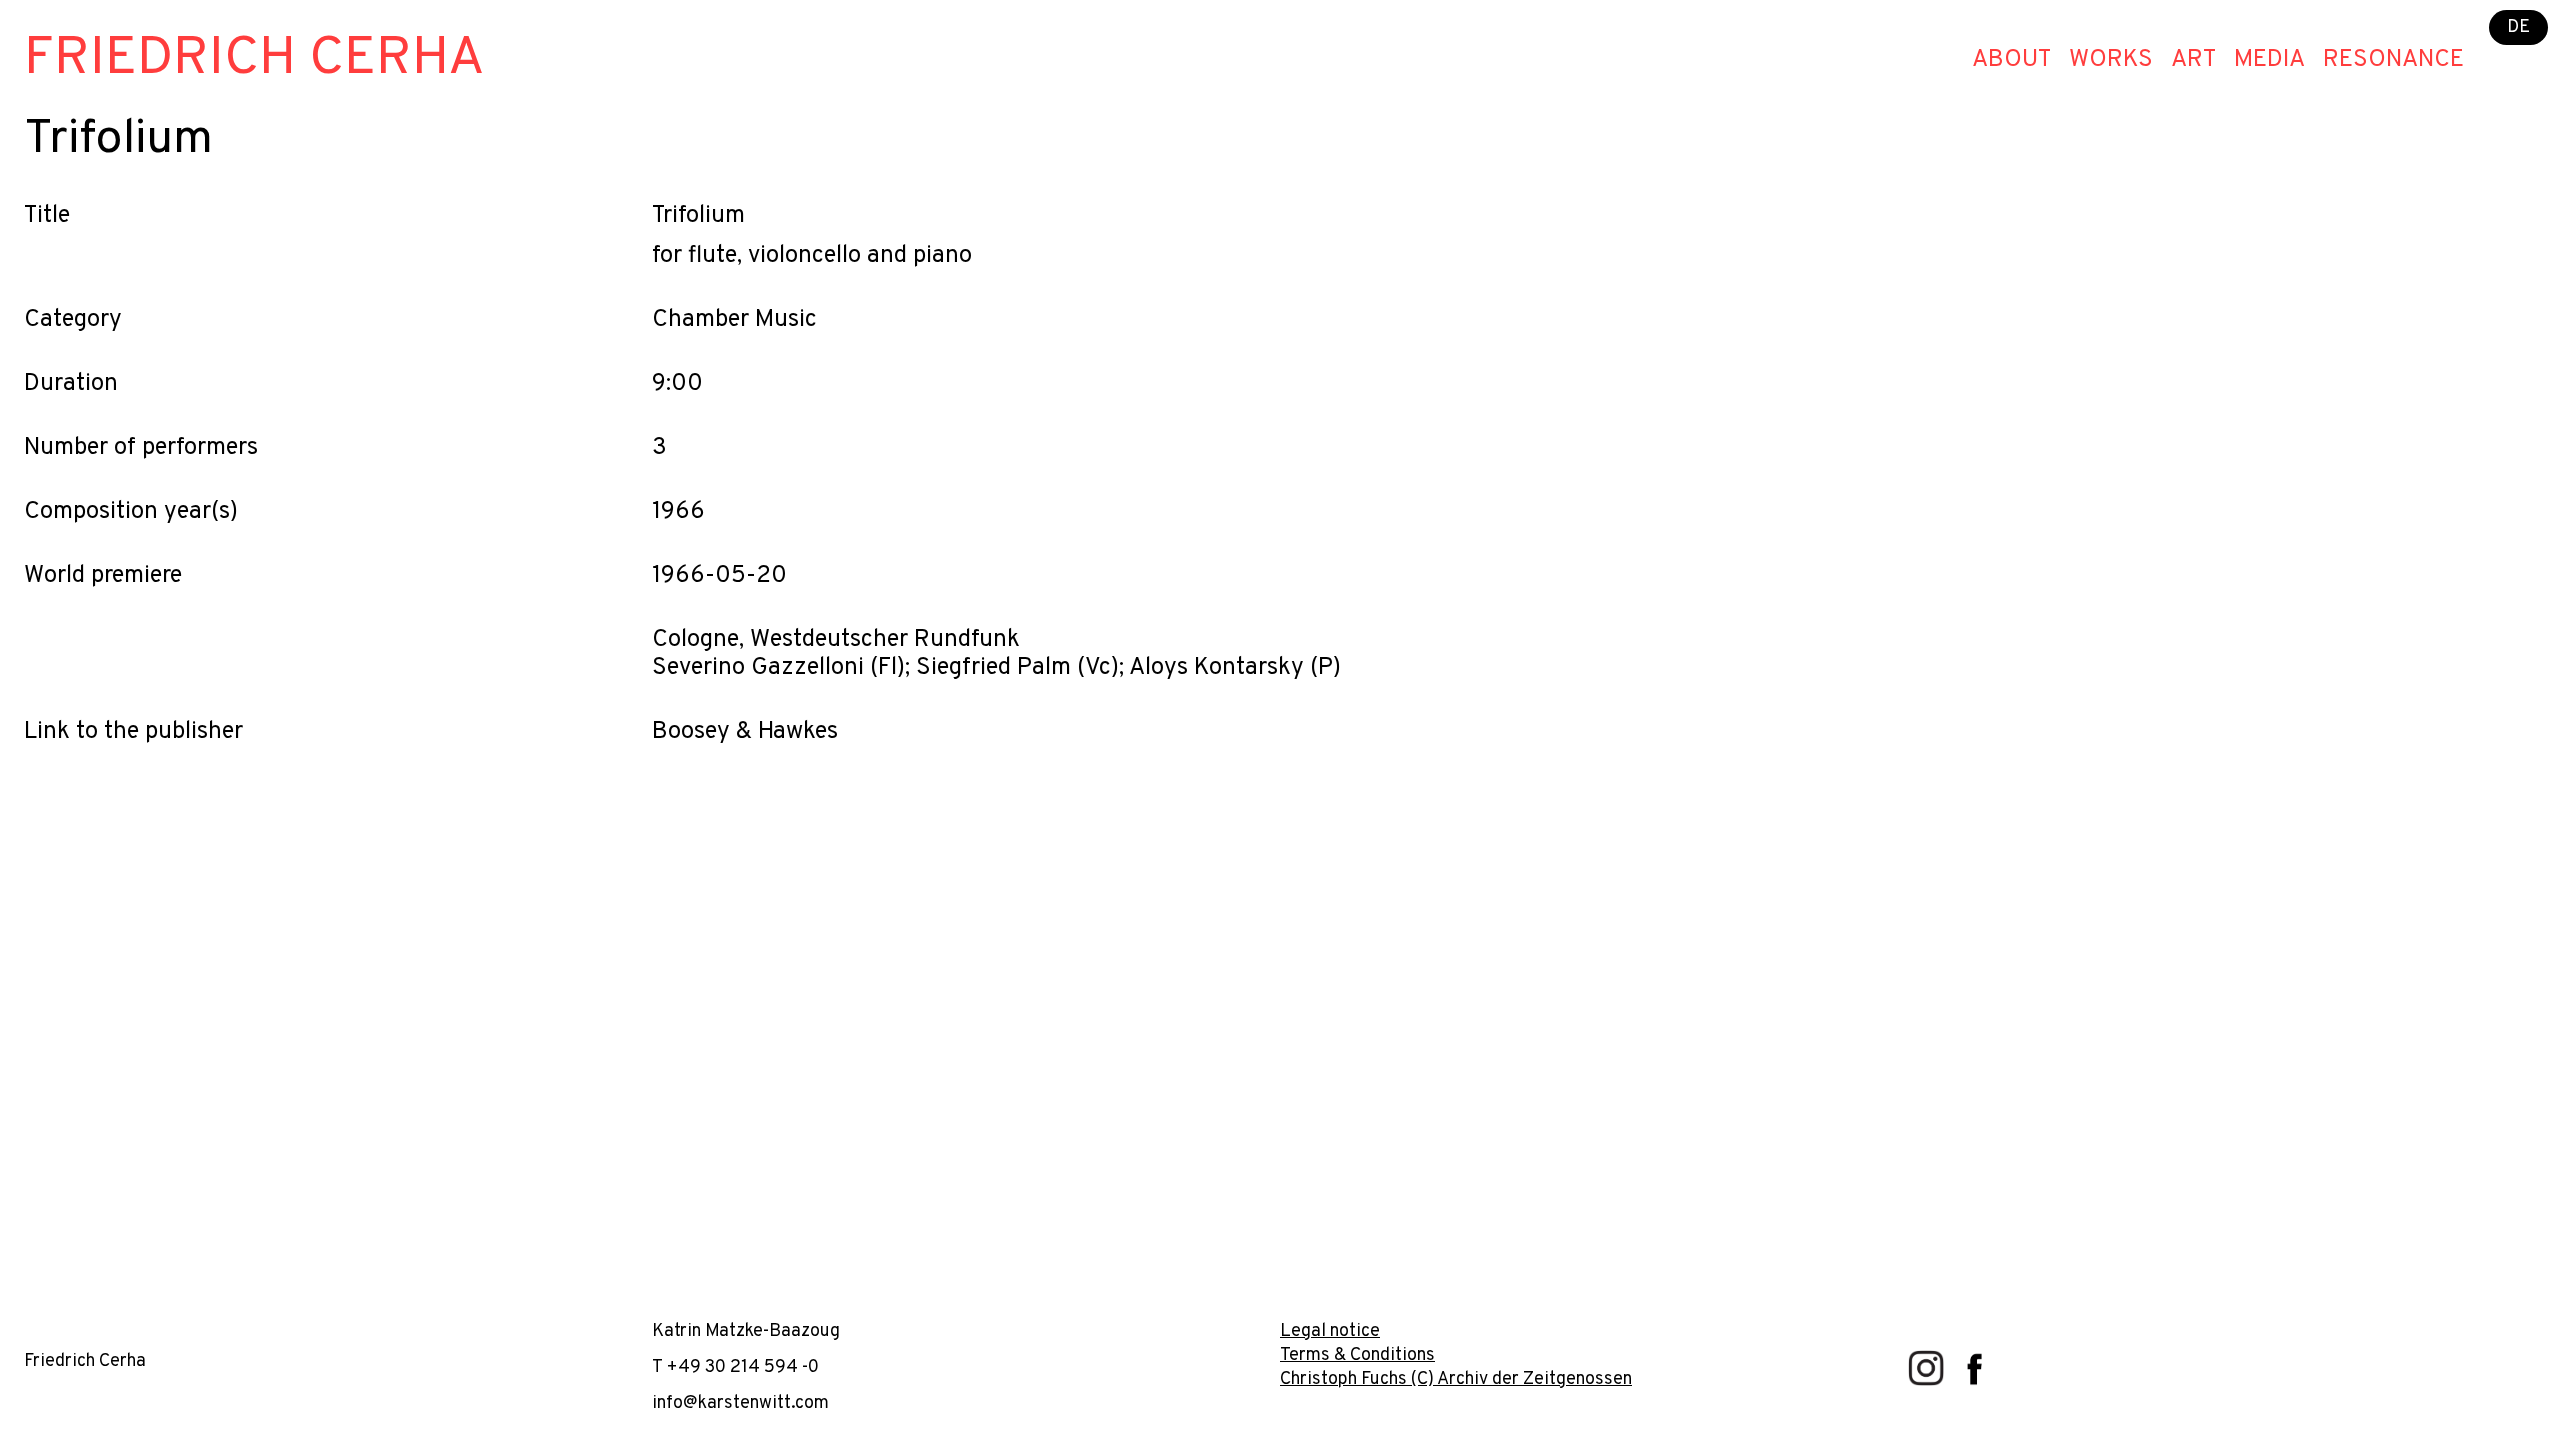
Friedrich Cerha (254, 59)
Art (2193, 60)
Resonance (2393, 60)
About (2011, 60)
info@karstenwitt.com (740, 1403)
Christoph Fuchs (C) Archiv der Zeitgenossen (1456, 1379)
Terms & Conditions (1357, 1355)
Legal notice (1330, 1331)
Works (2111, 60)
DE (2518, 27)
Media (2269, 60)
